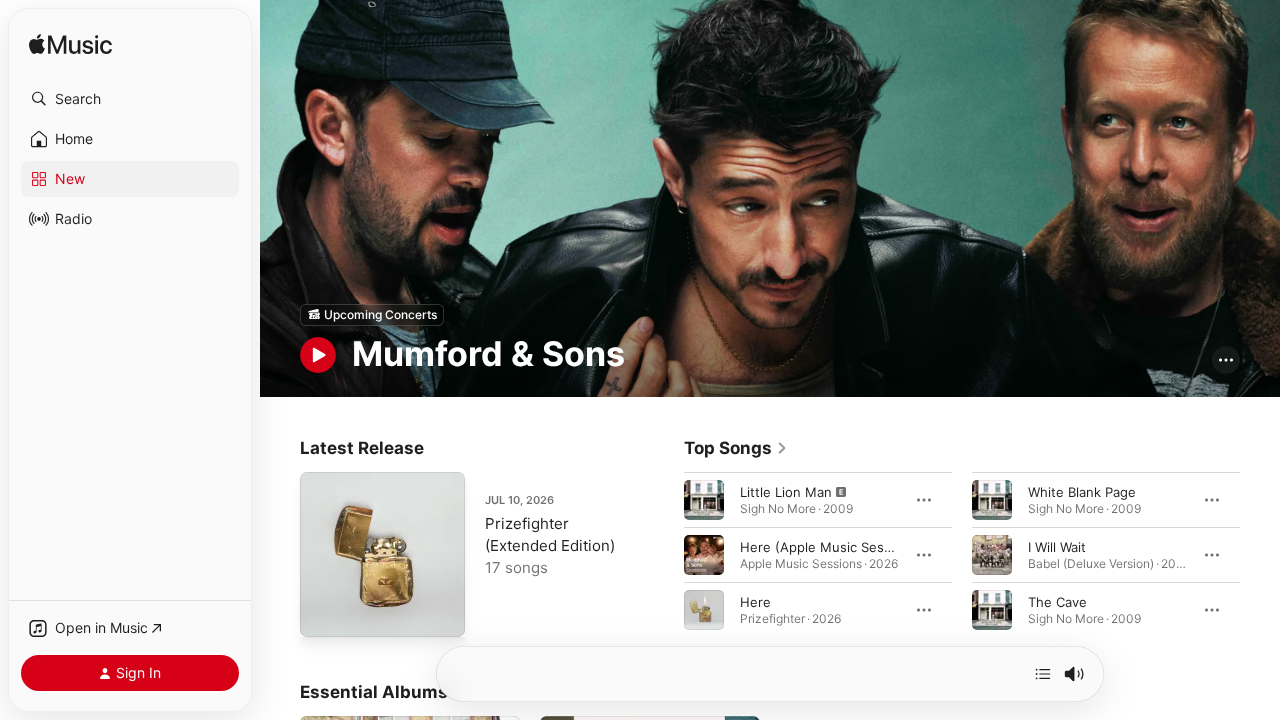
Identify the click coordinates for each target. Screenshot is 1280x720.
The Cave (1057, 601)
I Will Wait (1057, 546)
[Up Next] (1043, 674)
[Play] (318, 355)
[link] (736, 448)
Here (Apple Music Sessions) (831, 546)
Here (755, 601)
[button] (130, 99)
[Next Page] (1260, 554)
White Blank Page (1082, 491)
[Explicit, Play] (704, 499)
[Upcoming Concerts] (372, 315)
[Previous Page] (664, 554)
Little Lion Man (786, 491)
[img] (70, 45)
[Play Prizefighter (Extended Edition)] (325, 612)
